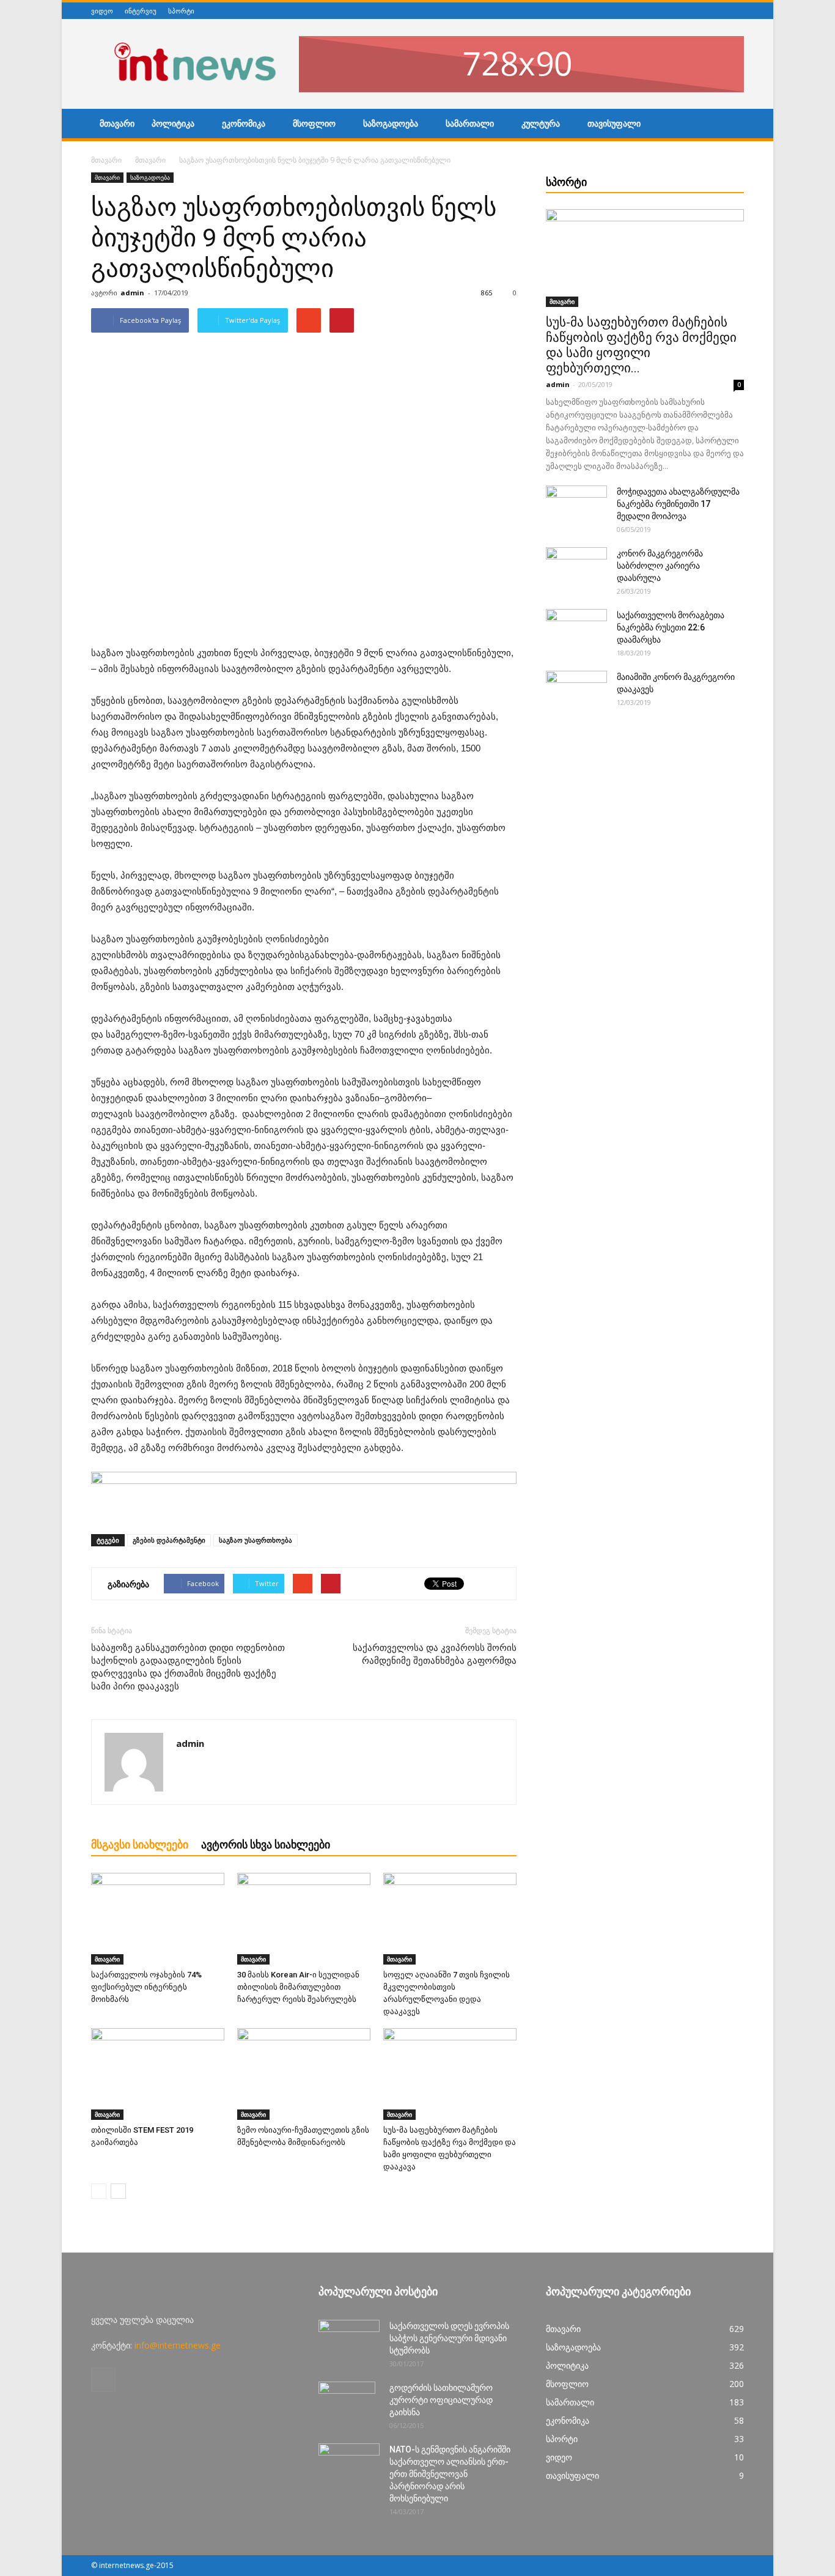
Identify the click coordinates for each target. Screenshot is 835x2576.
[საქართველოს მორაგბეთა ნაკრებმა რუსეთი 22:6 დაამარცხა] (576, 630)
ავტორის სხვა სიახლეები (266, 1844)
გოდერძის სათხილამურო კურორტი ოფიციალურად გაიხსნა (441, 2400)
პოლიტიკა (173, 124)
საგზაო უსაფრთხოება (256, 1540)
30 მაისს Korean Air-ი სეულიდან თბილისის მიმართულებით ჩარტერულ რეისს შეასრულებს (298, 1987)
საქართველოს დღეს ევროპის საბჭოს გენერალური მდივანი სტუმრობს (449, 2338)
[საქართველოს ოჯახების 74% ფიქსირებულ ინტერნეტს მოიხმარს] (158, 1919)
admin (132, 293)
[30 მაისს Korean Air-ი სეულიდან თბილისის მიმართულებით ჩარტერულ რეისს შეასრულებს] (304, 1919)
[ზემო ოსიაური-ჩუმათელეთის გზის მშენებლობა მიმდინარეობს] (304, 2074)
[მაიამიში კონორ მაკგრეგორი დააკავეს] (576, 692)
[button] (729, 125)
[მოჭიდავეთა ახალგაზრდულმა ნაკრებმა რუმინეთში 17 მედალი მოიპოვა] (576, 507)
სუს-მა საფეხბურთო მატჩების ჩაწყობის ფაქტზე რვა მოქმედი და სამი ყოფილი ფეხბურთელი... (641, 345)
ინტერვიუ (141, 11)
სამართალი (470, 124)
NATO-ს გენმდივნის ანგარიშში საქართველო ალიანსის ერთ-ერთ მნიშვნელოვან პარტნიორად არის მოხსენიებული (450, 2474)
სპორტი (181, 11)
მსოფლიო (314, 124)
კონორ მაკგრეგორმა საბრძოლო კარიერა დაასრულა (660, 566)
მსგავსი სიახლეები (140, 1844)
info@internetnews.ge (178, 2345)
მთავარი (117, 124)
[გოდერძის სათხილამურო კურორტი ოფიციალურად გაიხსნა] (347, 2403)
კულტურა (541, 124)
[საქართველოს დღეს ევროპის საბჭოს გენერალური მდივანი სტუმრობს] (349, 2341)
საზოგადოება (391, 124)
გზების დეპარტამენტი (169, 1540)
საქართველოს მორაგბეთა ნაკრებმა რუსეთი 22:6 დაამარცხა (671, 627)
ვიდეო (102, 11)
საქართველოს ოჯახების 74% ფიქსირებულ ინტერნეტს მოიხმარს (146, 1987)
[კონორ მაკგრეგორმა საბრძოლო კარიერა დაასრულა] (576, 569)
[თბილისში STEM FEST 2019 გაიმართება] (158, 2074)
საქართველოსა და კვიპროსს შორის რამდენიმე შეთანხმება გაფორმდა (435, 1654)
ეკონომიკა (244, 124)
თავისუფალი (614, 124)
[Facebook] (737, 11)
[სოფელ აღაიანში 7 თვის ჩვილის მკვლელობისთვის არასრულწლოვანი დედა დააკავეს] (450, 1919)
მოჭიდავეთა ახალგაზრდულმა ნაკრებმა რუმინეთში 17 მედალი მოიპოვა (678, 504)
